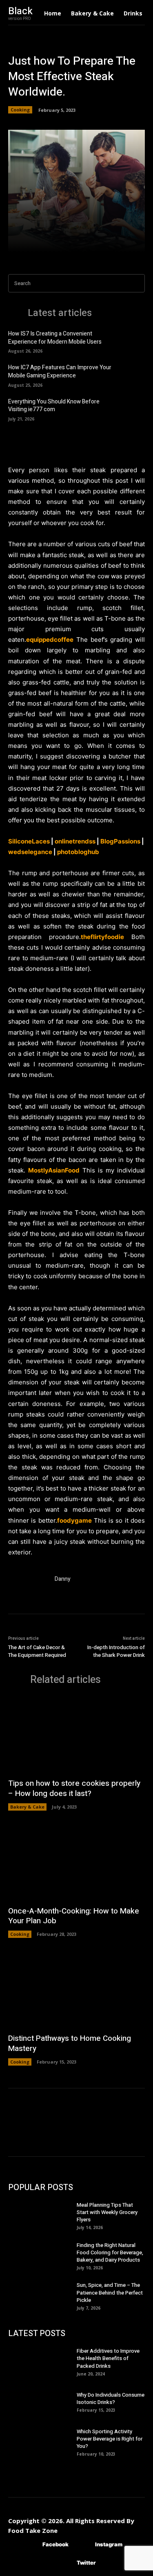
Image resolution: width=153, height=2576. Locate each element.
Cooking (20, 110)
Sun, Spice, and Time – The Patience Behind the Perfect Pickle (110, 2292)
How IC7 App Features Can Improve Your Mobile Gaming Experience (60, 372)
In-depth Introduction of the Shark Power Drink (116, 1651)
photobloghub (78, 852)
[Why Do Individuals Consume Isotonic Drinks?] (42, 2402)
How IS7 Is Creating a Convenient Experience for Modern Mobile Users (55, 338)
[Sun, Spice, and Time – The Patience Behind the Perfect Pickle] (42, 2295)
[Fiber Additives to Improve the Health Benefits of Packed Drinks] (42, 2361)
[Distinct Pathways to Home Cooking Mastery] (76, 1990)
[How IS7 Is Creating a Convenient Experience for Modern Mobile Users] (133, 341)
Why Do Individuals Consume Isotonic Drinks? (111, 2398)
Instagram (109, 2544)
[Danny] (28, 1594)
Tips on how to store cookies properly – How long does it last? (74, 1788)
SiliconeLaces (29, 841)
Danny (63, 1579)
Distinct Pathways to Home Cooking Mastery (70, 2043)
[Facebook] (30, 2544)
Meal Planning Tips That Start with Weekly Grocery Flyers (107, 2212)
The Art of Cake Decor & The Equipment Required (37, 1651)
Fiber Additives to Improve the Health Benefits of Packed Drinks (108, 2358)
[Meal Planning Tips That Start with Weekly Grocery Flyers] (42, 2215)
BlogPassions (120, 841)
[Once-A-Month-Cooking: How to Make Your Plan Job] (76, 1862)
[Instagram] (83, 2544)
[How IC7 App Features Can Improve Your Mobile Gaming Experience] (133, 375)
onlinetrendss (75, 841)
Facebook (55, 2544)
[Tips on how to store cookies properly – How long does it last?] (76, 1735)
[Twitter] (65, 2563)
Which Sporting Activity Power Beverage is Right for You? (110, 2439)
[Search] (136, 283)
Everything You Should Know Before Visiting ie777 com (54, 406)
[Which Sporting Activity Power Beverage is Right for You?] (42, 2442)
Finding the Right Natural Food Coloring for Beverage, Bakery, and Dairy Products (110, 2252)
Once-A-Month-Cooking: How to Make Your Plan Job (74, 1916)
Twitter (86, 2563)
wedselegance (30, 852)
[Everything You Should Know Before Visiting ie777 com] (133, 409)
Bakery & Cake (27, 1807)
